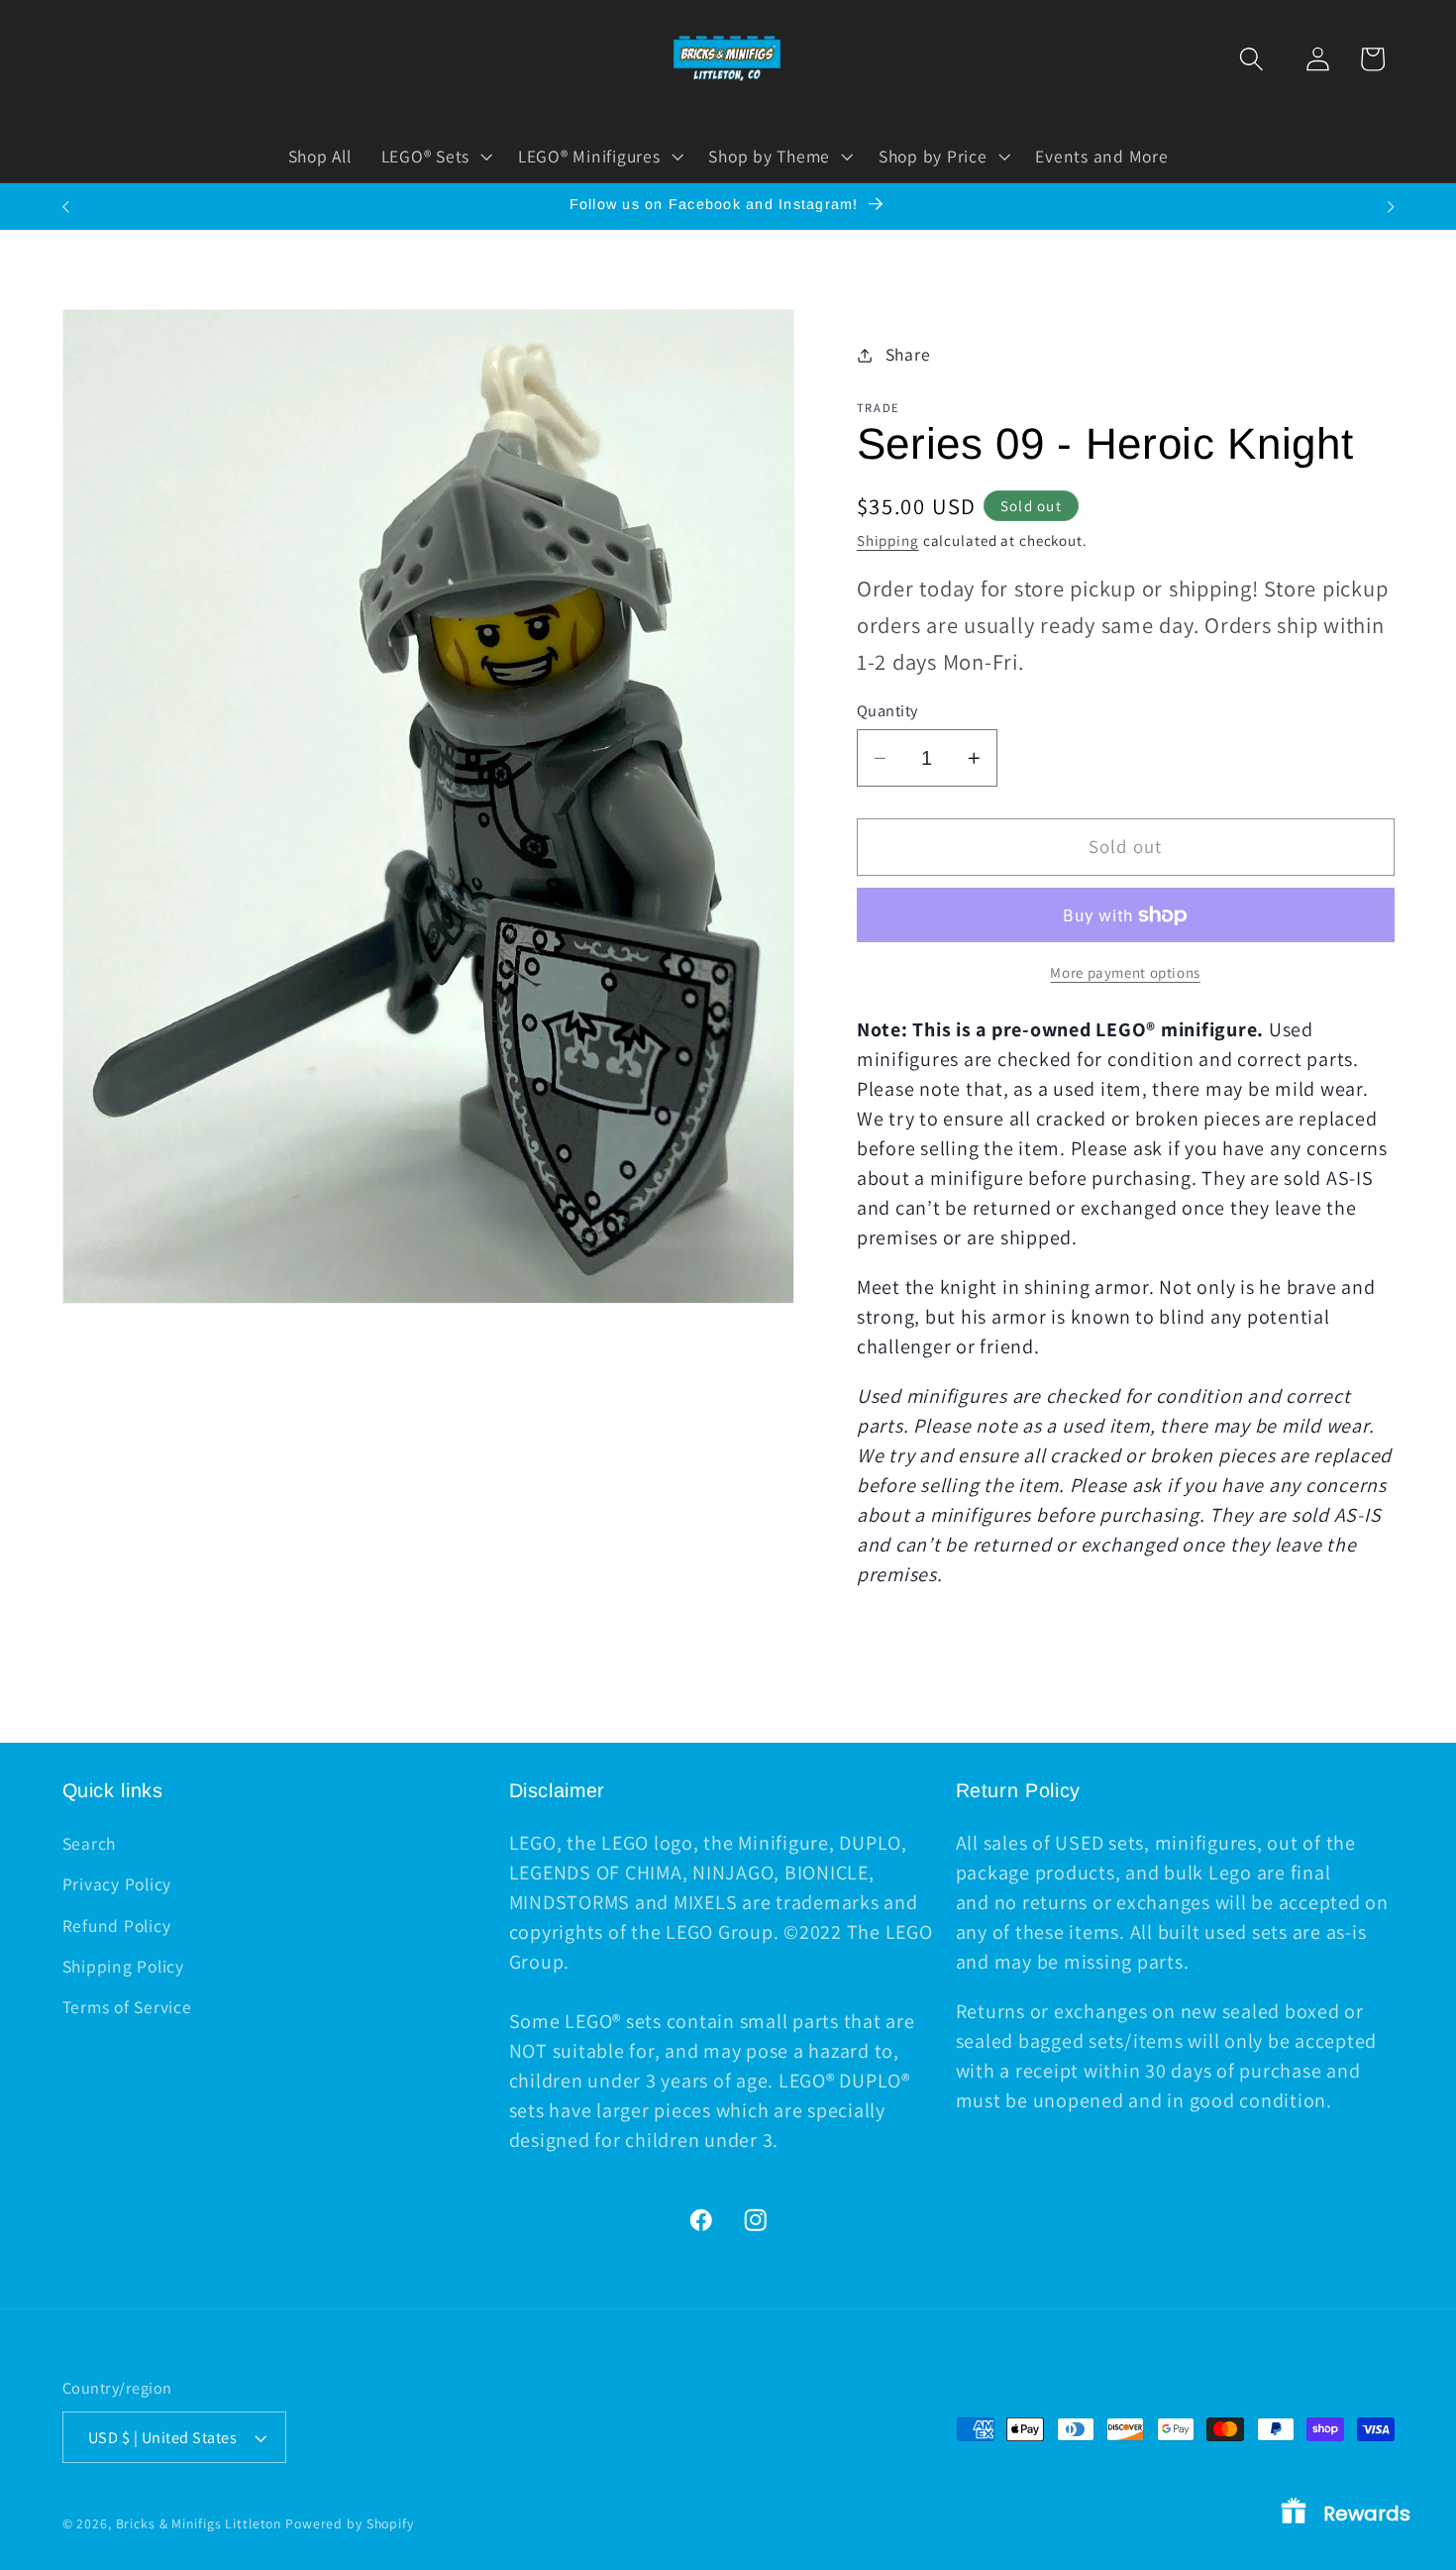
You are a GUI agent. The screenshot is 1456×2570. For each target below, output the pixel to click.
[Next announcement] (1391, 207)
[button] (1251, 59)
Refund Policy (117, 1926)
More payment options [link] (1125, 972)
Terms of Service (127, 2007)
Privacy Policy (117, 1884)
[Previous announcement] (65, 207)
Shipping (888, 540)
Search (90, 1843)
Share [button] (908, 354)
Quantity (887, 710)
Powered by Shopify (350, 2523)
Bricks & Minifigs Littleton (199, 2523)
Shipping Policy (123, 1966)
